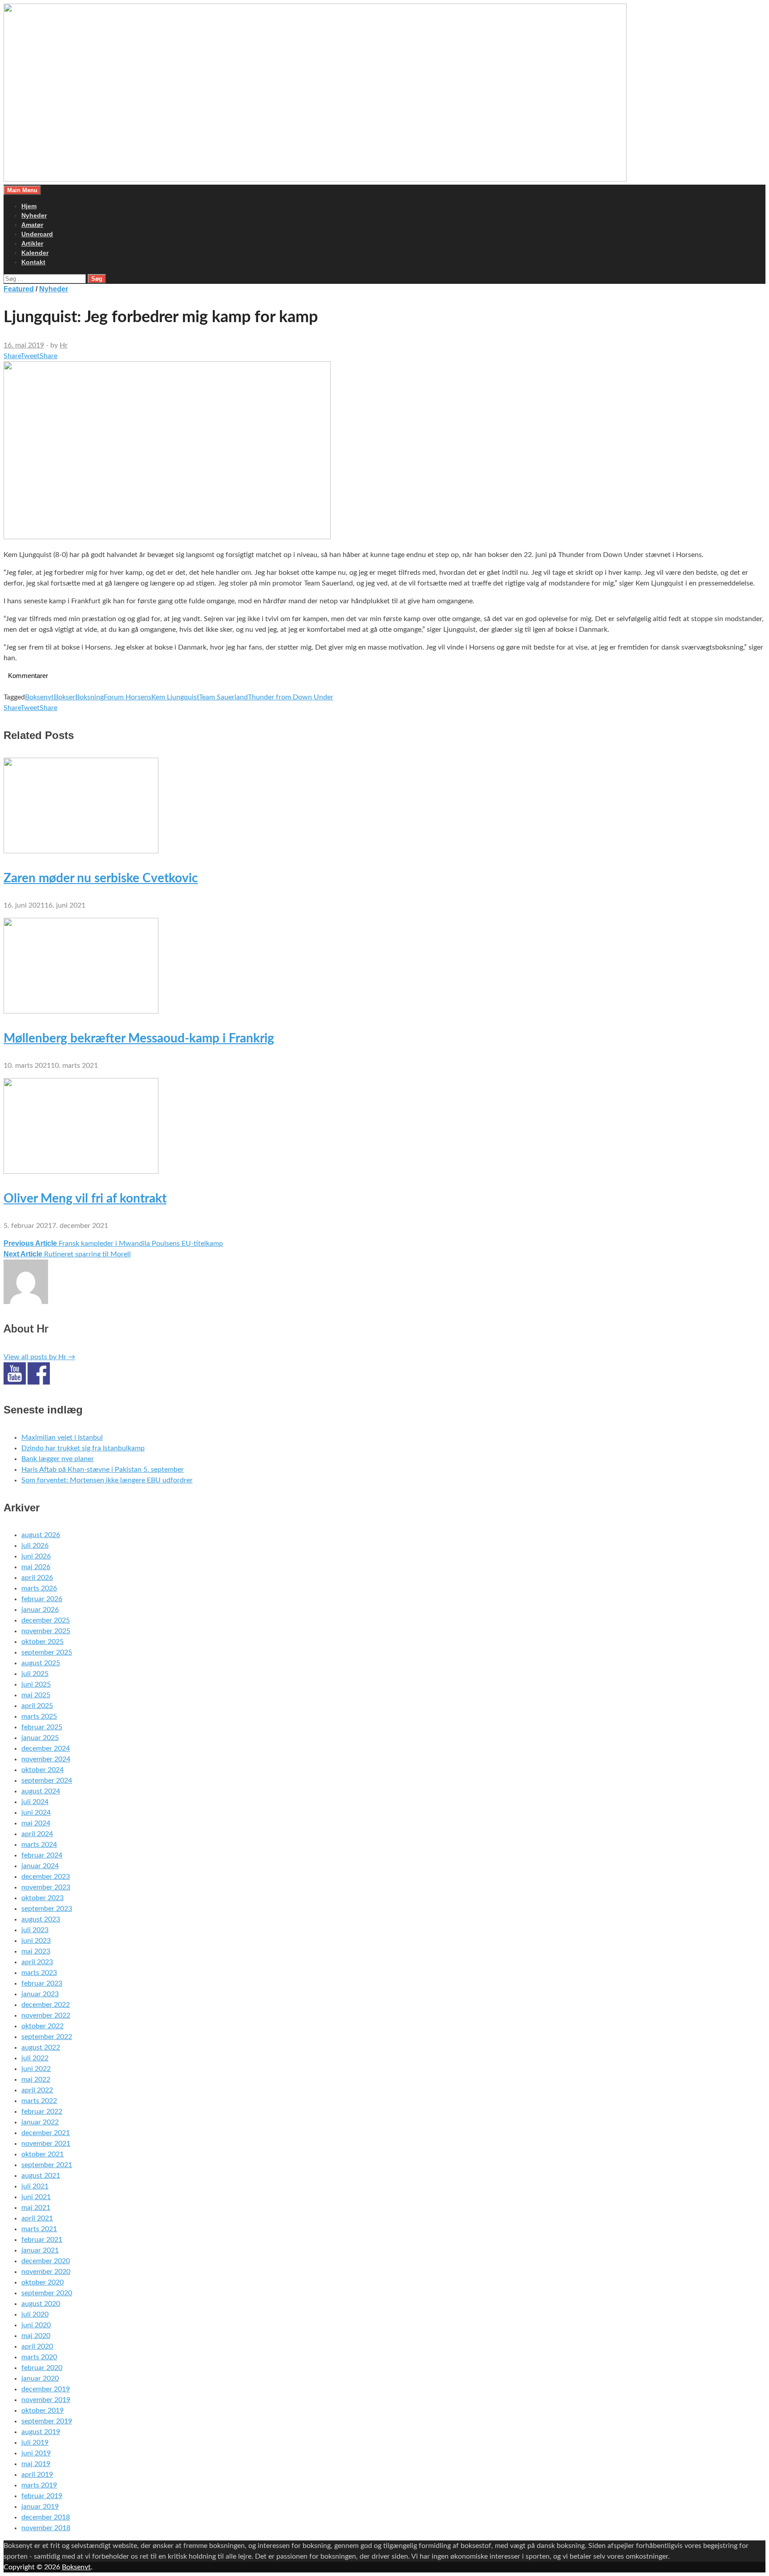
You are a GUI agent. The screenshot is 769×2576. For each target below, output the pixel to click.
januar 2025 (40, 1738)
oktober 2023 (42, 1898)
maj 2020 (36, 2336)
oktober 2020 (42, 2282)
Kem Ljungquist (175, 697)
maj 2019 (36, 2464)
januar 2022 (40, 2122)
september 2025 (47, 1652)
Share (12, 356)
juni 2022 (36, 2069)
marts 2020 (39, 2357)
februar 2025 (42, 1727)
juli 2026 (35, 1546)
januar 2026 (40, 1610)
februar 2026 (42, 1599)
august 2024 (41, 1791)
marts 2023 (39, 1973)
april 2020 (37, 2346)
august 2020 (41, 2304)
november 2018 (46, 2528)
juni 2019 (36, 2453)
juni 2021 (36, 2197)
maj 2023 (36, 1951)
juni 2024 (36, 1813)
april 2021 (37, 2218)
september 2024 (47, 1781)
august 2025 (41, 1663)
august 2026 (41, 1535)
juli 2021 (35, 2186)
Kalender (35, 253)
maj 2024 (36, 1823)
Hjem (29, 206)
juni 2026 (36, 1556)
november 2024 (46, 1759)
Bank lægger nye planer (58, 1459)
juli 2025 (35, 1674)
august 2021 (41, 2176)
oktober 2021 (42, 2154)
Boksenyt (39, 697)
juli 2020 (35, 2314)
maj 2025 (36, 1695)
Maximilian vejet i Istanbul (62, 1437)
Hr (64, 345)
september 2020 (47, 2293)
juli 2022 (35, 2058)
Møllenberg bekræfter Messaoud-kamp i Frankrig (139, 1038)
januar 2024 (40, 1866)
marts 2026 (39, 1588)
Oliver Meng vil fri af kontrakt (85, 1199)
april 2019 (37, 2475)
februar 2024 (42, 1855)
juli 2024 (35, 1802)
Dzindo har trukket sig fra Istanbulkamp (83, 1448)
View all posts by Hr (39, 1357)
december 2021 (46, 2133)
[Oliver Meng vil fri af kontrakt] (81, 1171)
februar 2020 (42, 2368)
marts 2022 (39, 2101)
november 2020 (46, 2272)
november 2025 (46, 1631)
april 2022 (37, 2090)
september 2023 (47, 1909)
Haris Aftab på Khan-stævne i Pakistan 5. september (103, 1470)
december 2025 (46, 1620)
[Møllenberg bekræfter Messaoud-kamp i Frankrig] (81, 1011)
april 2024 (37, 1834)
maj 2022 (36, 2079)
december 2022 (46, 2005)
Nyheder (34, 215)
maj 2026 (36, 1567)
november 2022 (46, 2015)
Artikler (32, 243)
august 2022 (41, 2047)
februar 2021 (42, 2240)
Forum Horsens (127, 697)
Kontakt (33, 262)
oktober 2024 (42, 1770)
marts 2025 (39, 1716)
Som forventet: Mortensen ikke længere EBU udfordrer (107, 1480)
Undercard (37, 234)
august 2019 (41, 2432)
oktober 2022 (42, 2026)
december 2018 (46, 2517)
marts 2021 (39, 2229)
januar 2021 (40, 2250)
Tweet (30, 356)
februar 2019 (42, 2496)
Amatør (32, 225)
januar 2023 (40, 1994)
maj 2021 (36, 2208)
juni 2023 (36, 1941)
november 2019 (46, 2400)
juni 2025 (36, 1684)
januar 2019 (40, 2507)
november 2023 (46, 1887)
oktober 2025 (42, 1642)
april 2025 (37, 1706)
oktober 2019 (42, 2410)
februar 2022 (42, 2112)
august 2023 (41, 1919)
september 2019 (47, 2421)
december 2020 (46, 2261)
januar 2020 (40, 2378)
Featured (19, 289)
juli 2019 (35, 2443)
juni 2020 (36, 2325)
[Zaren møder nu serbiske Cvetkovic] (81, 851)
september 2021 (47, 2165)
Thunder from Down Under (291, 697)
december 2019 (46, 2389)
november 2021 (46, 2144)
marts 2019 (39, 2485)
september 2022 (47, 2037)
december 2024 (46, 1748)
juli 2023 (35, 1930)
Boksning (89, 697)
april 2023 (37, 1962)
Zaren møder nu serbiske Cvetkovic (101, 878)
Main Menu (22, 190)
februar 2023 (42, 1983)
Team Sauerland (223, 697)
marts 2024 (39, 1845)
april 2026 (37, 1578)
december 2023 (46, 1877)
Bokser (65, 697)
